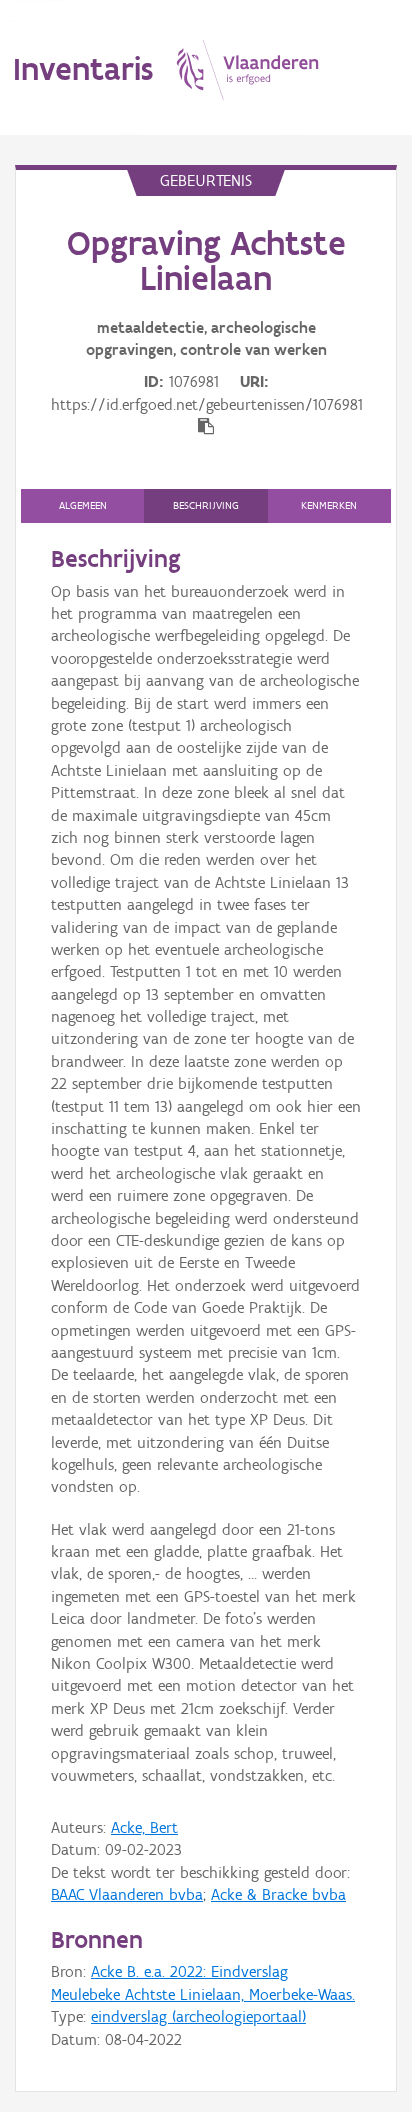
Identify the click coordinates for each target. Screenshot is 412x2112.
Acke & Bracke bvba (278, 1894)
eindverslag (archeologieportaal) (198, 2016)
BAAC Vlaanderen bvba (127, 1894)
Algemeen (83, 505)
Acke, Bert (144, 1827)
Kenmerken (329, 505)
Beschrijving (206, 505)
